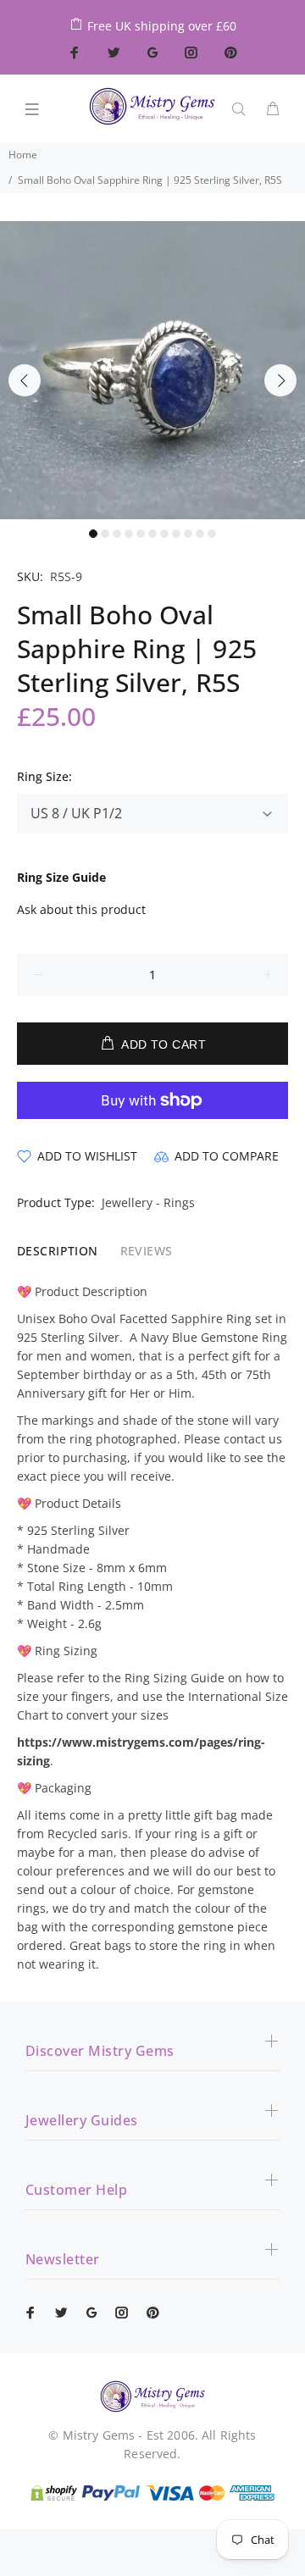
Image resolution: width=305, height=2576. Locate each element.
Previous (25, 380)
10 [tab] (200, 534)
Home (23, 155)
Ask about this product (81, 909)
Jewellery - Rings (148, 1202)
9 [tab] (188, 534)
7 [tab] (164, 534)
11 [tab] (212, 534)
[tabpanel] (152, 370)
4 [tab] (129, 534)
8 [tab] (176, 534)
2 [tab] (105, 534)
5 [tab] (141, 534)
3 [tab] (117, 534)
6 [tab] (152, 534)
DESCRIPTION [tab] (58, 1251)
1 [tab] (93, 534)
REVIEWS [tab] (147, 1251)
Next (280, 380)
